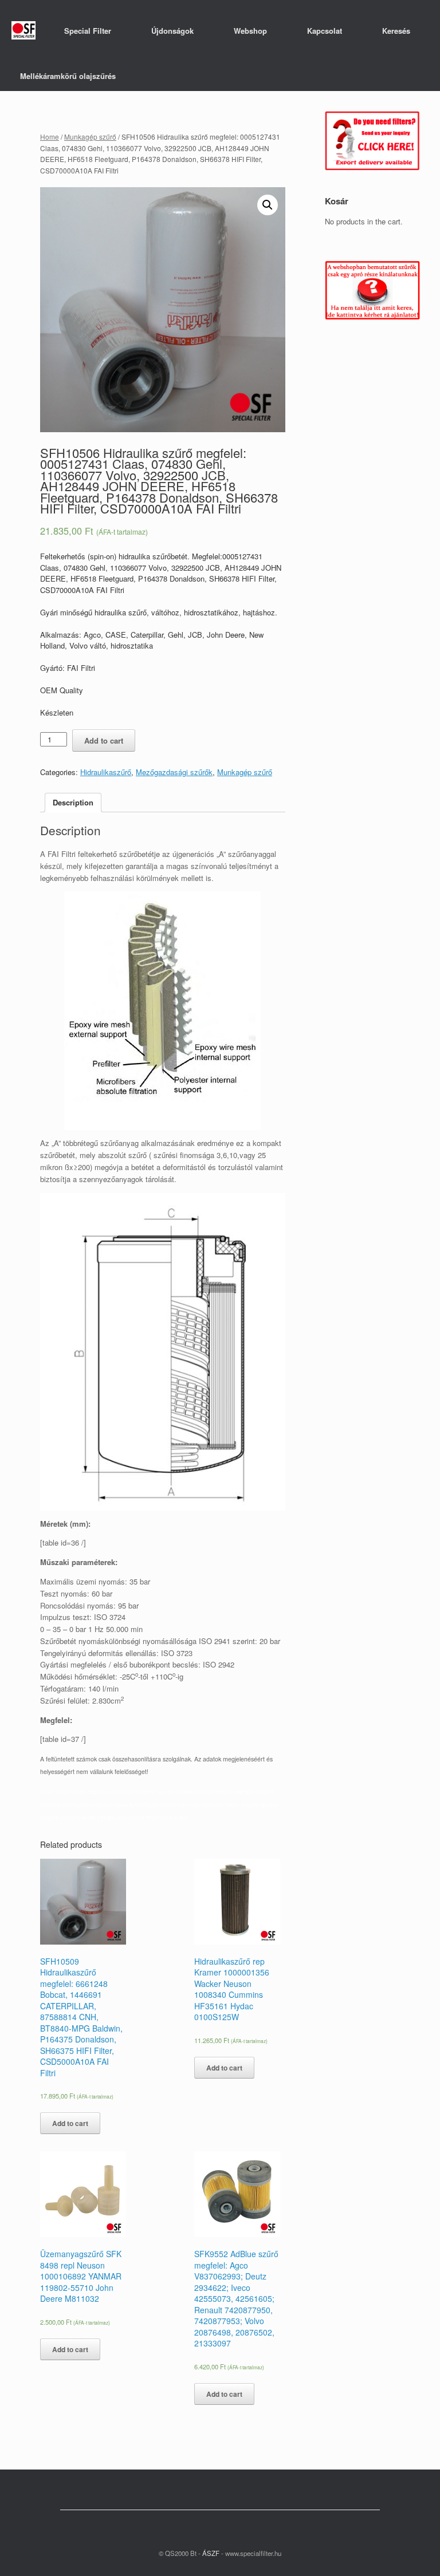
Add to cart (104, 740)
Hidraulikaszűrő (106, 772)
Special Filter (88, 31)
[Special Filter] (23, 31)
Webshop (250, 31)
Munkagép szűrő (90, 137)
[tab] (73, 803)
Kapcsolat (325, 31)
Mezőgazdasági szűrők (174, 772)
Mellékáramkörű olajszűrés (68, 76)
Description (73, 802)
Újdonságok (172, 31)
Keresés (396, 31)
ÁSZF (210, 2553)
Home (50, 137)
